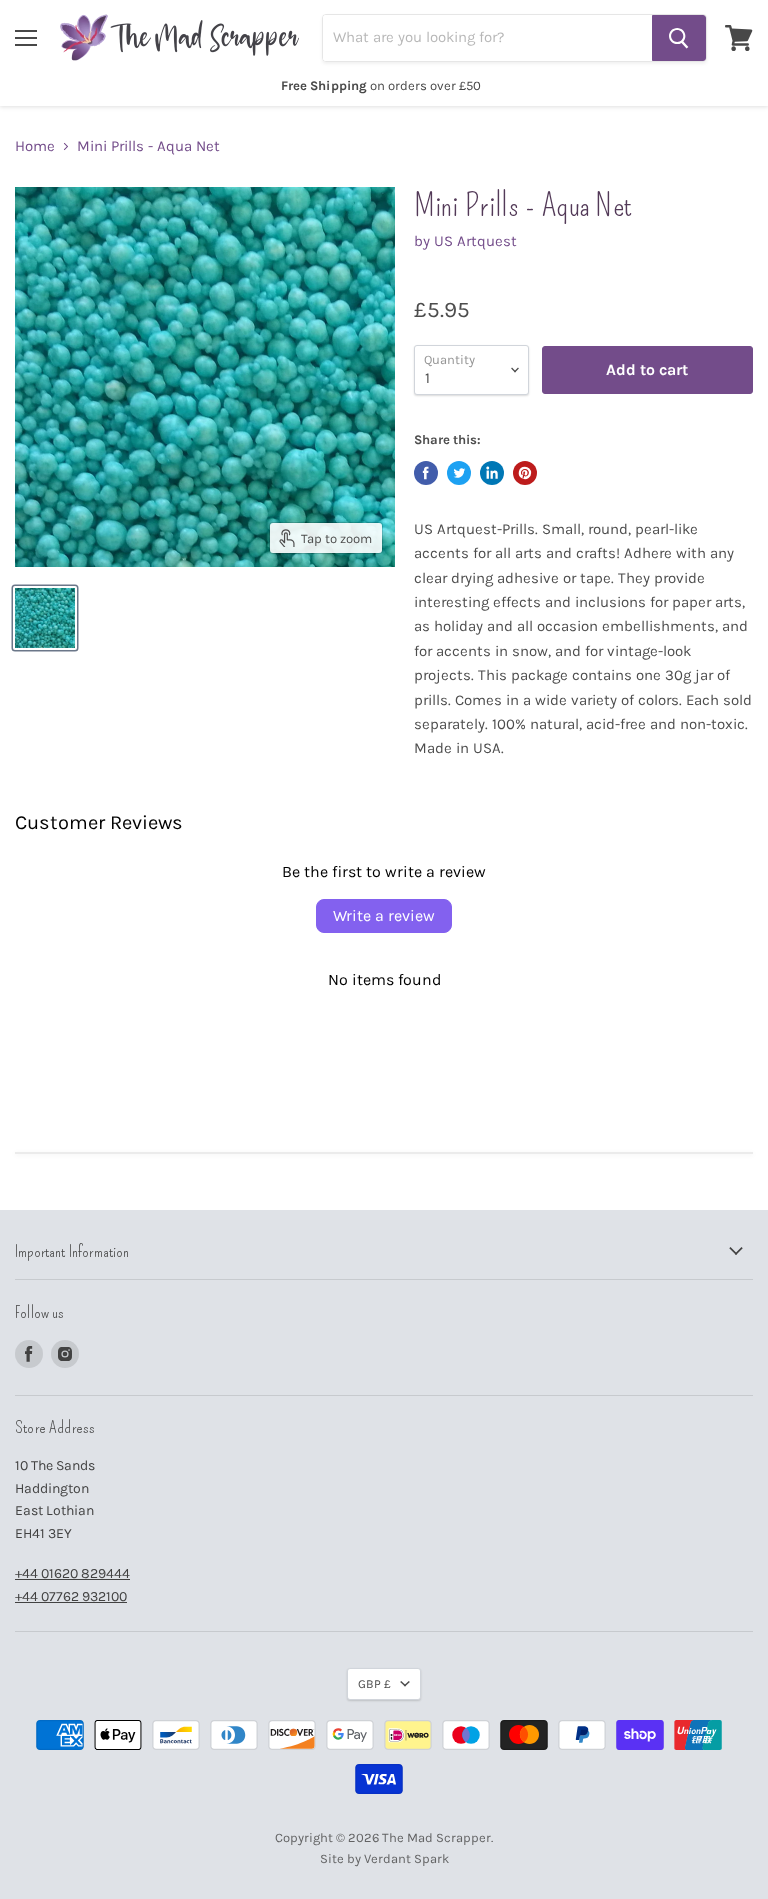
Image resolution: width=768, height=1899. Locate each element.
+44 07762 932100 (71, 1596)
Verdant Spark (406, 1858)
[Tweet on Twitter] (459, 473)
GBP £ (374, 1684)
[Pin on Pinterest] (525, 473)
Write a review (384, 915)
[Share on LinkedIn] (492, 473)
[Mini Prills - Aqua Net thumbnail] (45, 618)
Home (35, 146)
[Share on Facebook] (426, 473)
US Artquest (475, 241)
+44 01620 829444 (72, 1573)
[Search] (679, 38)
